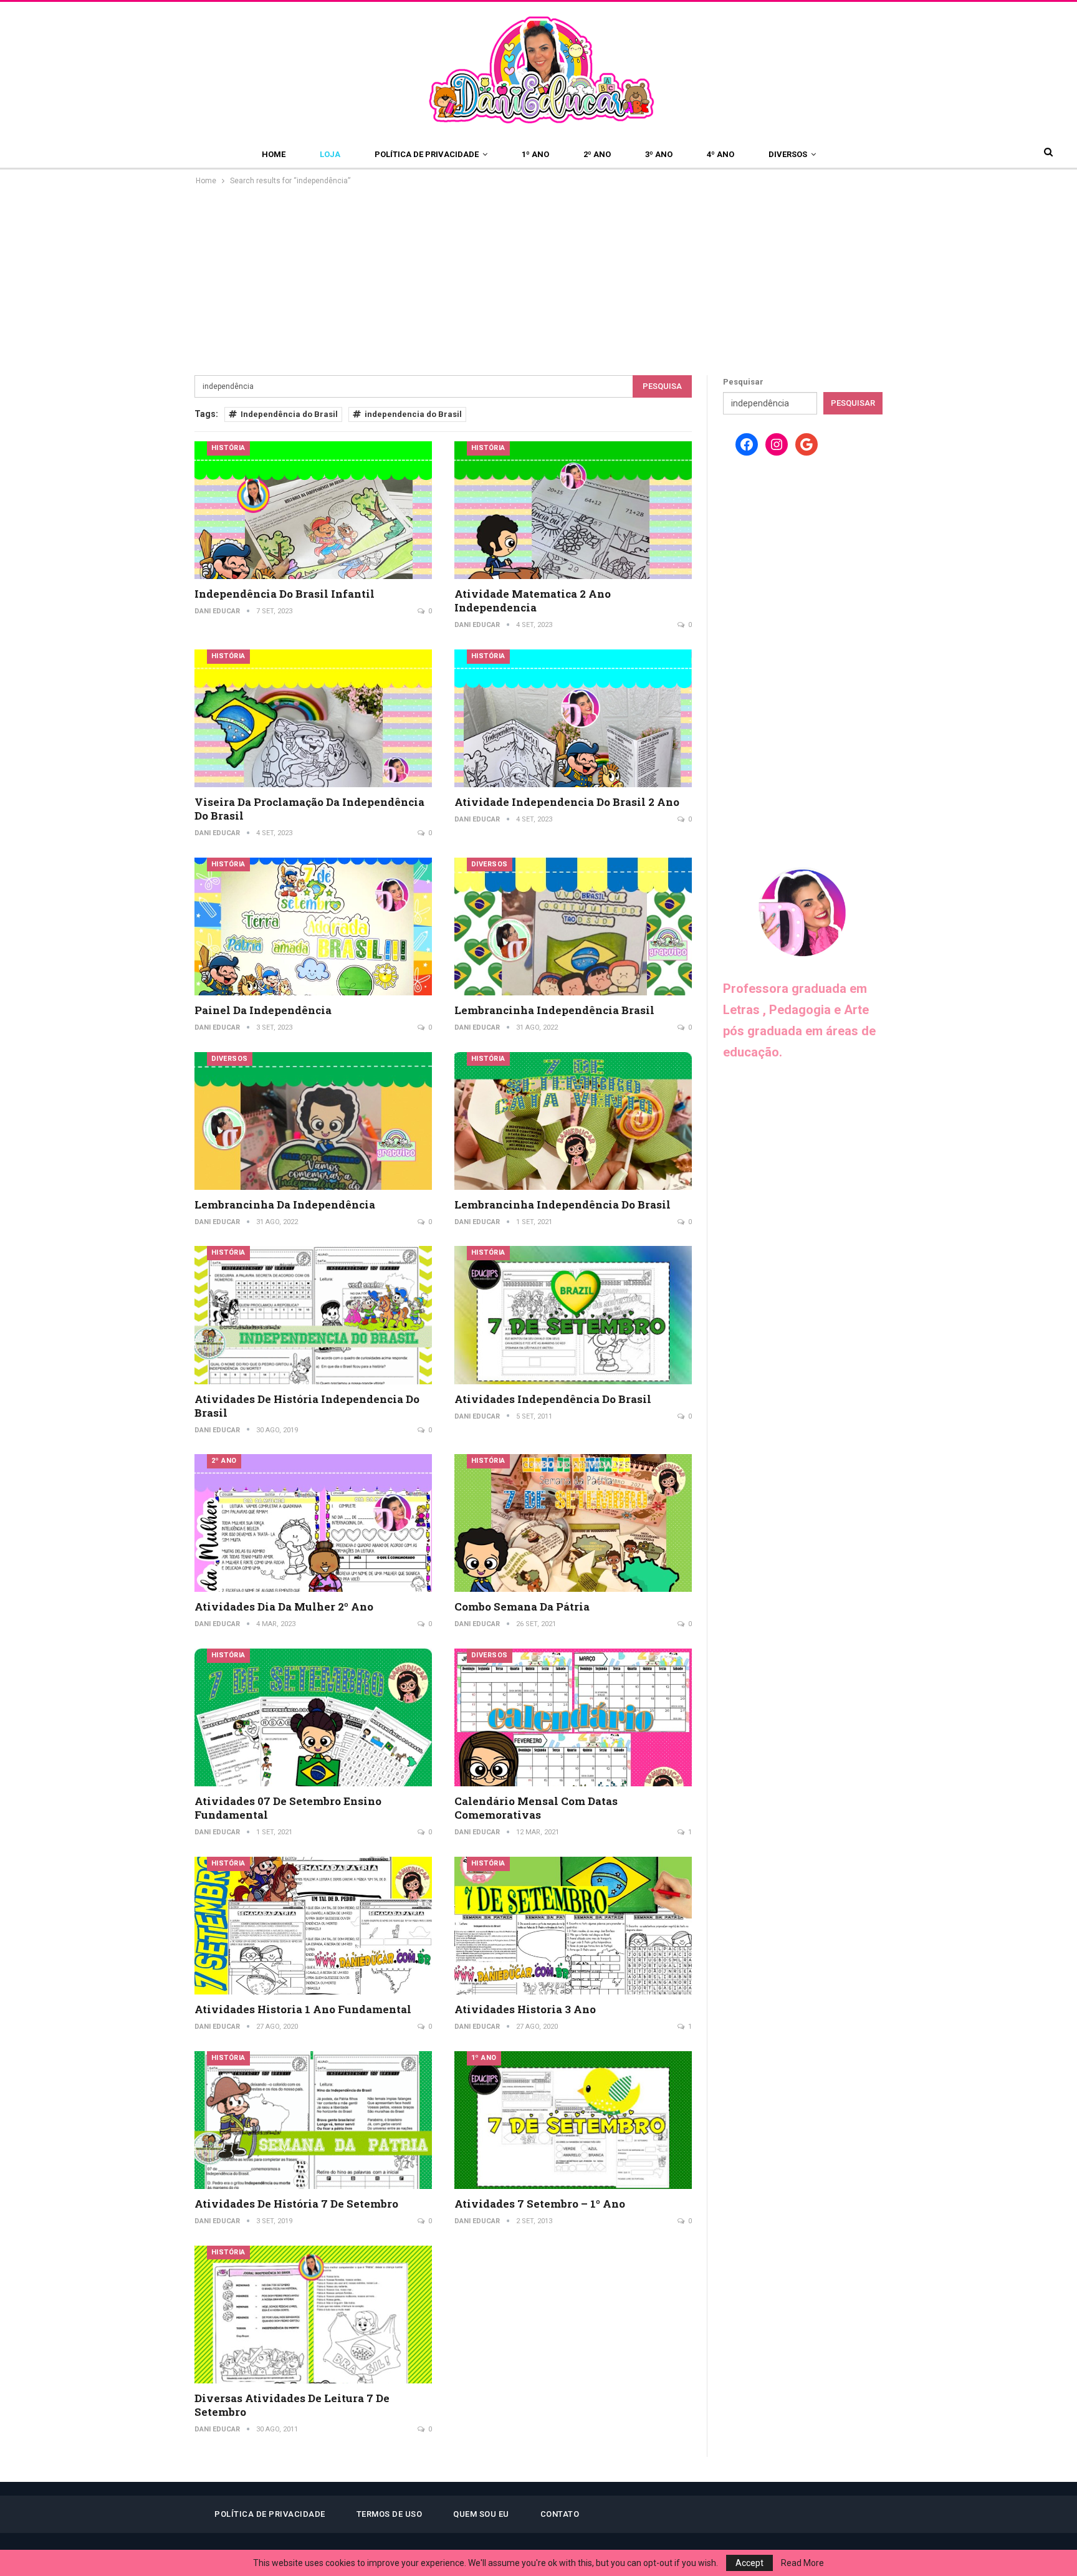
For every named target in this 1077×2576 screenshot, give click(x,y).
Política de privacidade (427, 154)
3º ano (659, 154)
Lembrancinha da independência (285, 1204)
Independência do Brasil (289, 414)
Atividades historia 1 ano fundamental (303, 2009)
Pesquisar (743, 382)
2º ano (597, 154)
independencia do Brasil (413, 414)
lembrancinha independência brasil (554, 1010)
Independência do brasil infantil (285, 594)
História (228, 448)
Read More (802, 2563)
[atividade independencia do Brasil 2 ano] (573, 718)
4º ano (720, 154)
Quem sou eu (481, 2514)
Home (274, 154)
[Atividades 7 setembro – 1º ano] (573, 2120)
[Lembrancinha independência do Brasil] (573, 1121)
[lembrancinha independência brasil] (573, 926)
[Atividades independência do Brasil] (573, 1315)
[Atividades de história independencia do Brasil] (313, 1315)
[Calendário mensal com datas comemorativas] (573, 1717)
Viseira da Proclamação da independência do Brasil (309, 809)
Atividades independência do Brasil (553, 1399)
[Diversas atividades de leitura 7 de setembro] (313, 2315)
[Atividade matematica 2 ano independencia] (573, 510)
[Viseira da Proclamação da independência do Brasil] (313, 718)
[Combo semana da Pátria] (573, 1523)
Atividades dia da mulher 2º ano (284, 1606)
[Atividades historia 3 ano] (573, 1926)
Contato (560, 2514)
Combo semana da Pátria (522, 1606)
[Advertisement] (538, 281)
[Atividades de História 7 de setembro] (313, 2120)
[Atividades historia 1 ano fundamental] (313, 1926)
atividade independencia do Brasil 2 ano (567, 802)
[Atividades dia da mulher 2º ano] (313, 1523)
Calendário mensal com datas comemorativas (536, 1808)
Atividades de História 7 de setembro (296, 2204)
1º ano (535, 154)
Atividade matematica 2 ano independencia (533, 601)
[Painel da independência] (313, 926)
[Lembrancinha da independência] (313, 1121)
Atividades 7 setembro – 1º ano (540, 2204)
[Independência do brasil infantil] (313, 510)
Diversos (788, 154)
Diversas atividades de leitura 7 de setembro (292, 2405)
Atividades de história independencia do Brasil (307, 1406)
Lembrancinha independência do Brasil (562, 1204)
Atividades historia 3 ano (525, 2009)
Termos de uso (390, 2514)
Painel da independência (263, 1010)
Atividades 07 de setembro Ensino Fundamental (288, 1808)
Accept (749, 2563)
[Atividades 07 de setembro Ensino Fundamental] (313, 1717)
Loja (330, 154)
